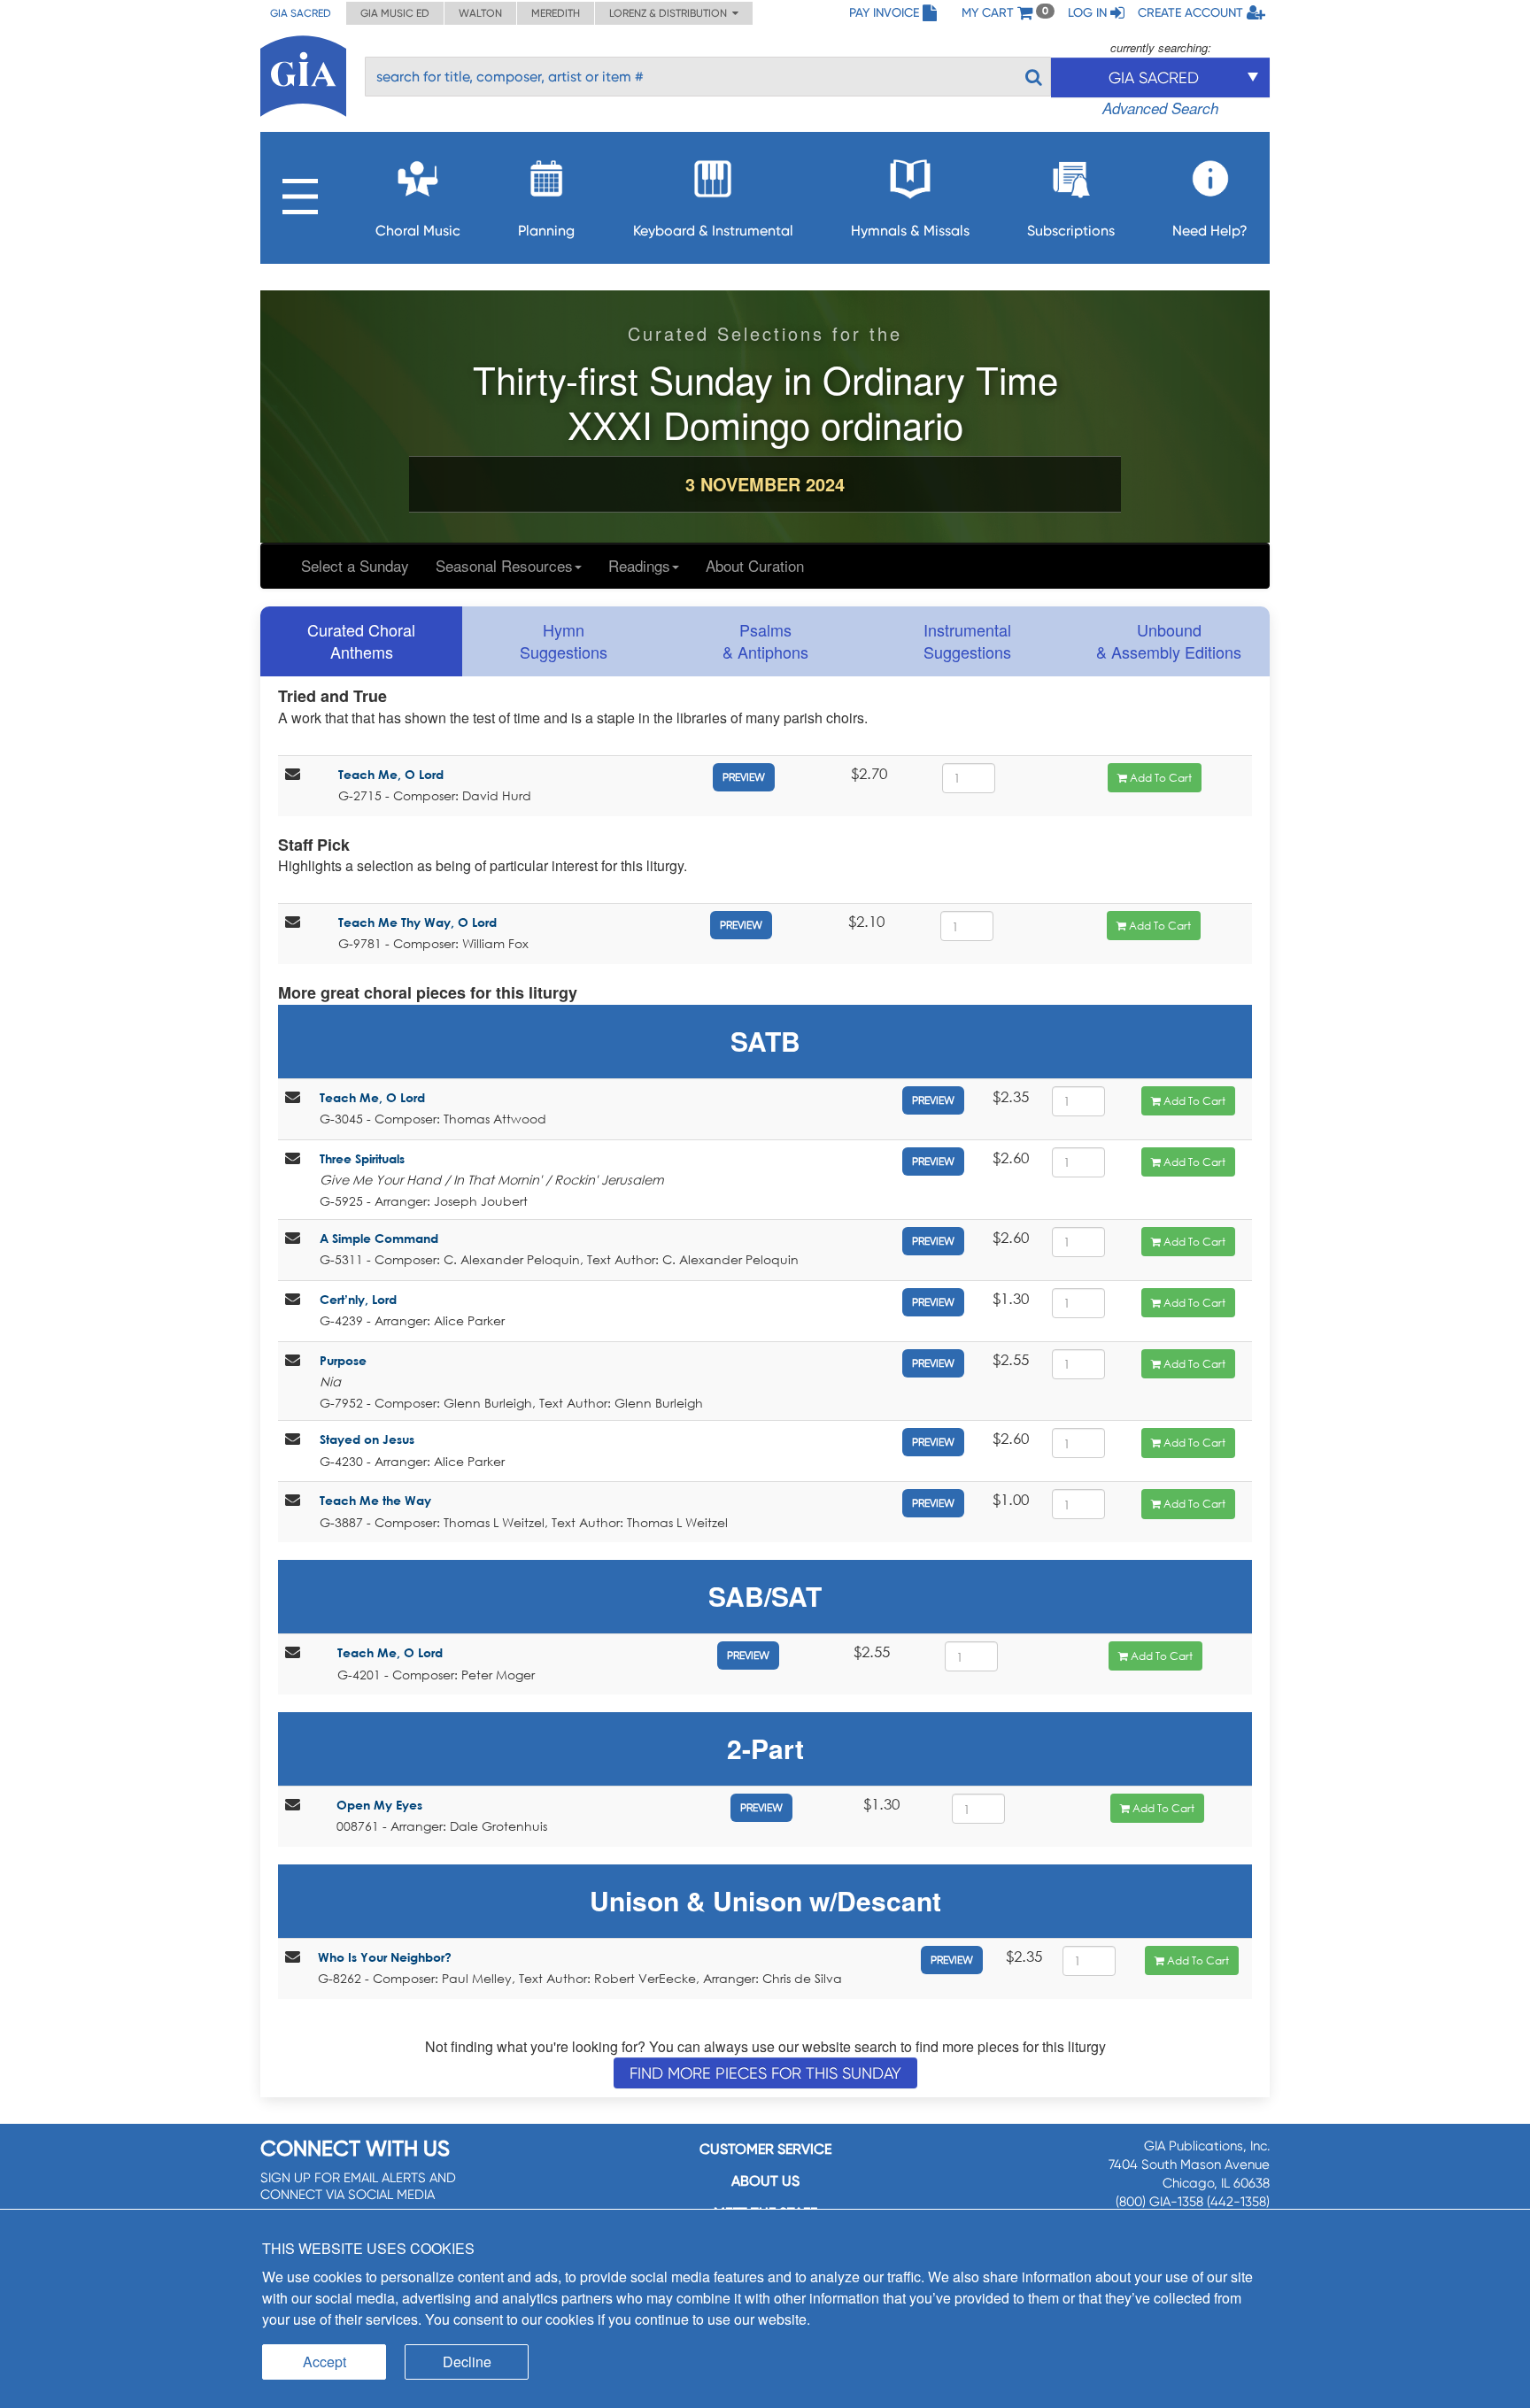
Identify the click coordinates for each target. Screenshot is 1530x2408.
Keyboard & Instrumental (713, 231)
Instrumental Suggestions (967, 641)
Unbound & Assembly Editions (1169, 641)
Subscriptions (1071, 231)
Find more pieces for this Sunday (765, 2073)
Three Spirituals (362, 1158)
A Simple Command (379, 1238)
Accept (325, 2362)
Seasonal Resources (504, 565)
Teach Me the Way (375, 1500)
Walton (480, 13)
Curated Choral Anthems (361, 641)
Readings (639, 565)
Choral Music (418, 231)
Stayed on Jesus (367, 1439)
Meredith (556, 13)
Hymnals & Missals (910, 231)
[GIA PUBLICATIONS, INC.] (303, 73)
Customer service (765, 2149)
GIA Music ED (395, 13)
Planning (546, 231)
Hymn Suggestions (564, 641)
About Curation (755, 565)
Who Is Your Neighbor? (385, 1957)
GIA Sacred (301, 13)
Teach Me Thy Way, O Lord (417, 922)
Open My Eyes (379, 1805)
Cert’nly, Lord (358, 1299)
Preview (744, 777)
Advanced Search (1160, 108)
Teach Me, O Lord (391, 774)
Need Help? (1210, 231)
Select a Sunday (355, 565)
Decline (467, 2362)
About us (765, 2181)
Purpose (343, 1360)
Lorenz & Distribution (671, 13)
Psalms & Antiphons (765, 641)
